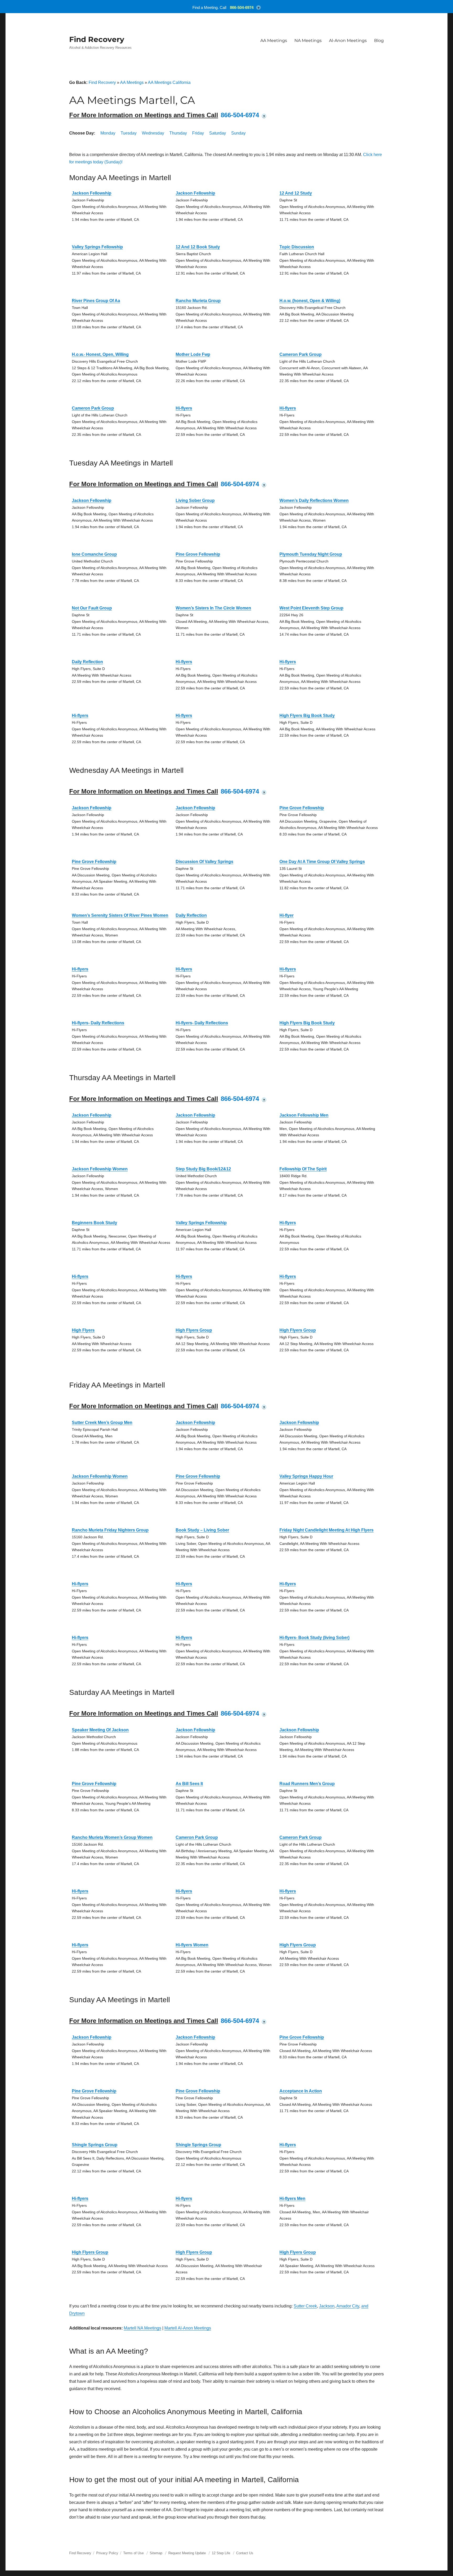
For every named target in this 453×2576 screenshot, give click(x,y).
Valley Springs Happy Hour (306, 1476)
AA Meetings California (169, 82)
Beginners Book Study (95, 1223)
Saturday (218, 133)
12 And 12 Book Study (198, 247)
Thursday (178, 133)
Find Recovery (97, 39)
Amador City (348, 2306)
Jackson (327, 2306)
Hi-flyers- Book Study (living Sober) (314, 1638)
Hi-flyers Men (292, 2199)
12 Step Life (221, 2553)
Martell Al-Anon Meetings (188, 2328)
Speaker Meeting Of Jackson (100, 1730)
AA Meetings (274, 41)
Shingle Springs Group (95, 2145)
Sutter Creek (305, 2306)
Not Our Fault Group (92, 608)
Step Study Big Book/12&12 (203, 1169)
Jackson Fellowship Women (100, 1169)
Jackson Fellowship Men (304, 1115)
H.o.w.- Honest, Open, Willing (100, 354)
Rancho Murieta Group (198, 301)
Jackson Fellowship (92, 193)
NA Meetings (308, 41)
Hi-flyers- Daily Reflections (98, 1023)
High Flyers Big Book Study (307, 716)
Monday (108, 133)
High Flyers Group (194, 1330)
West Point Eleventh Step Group (311, 608)
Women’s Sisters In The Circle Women (213, 608)
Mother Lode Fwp (193, 354)
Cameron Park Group (301, 354)
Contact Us (245, 2553)
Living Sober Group (195, 500)
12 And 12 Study (296, 193)
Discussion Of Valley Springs (204, 862)
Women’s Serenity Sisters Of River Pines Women (120, 915)
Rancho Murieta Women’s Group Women (112, 1837)
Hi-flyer (287, 915)
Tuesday (129, 133)
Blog (379, 41)
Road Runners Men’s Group (307, 1784)
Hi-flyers (184, 408)
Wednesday (153, 133)
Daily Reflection (87, 662)
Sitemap (157, 2553)
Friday (198, 133)
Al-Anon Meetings (348, 41)
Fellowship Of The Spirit (303, 1169)
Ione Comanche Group (94, 554)
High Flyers (83, 1330)
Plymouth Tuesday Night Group (311, 554)
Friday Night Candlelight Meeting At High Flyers (327, 1530)
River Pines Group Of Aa (96, 301)
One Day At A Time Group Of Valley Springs (322, 862)
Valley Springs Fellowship (97, 247)
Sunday (238, 133)
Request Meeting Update (187, 2553)
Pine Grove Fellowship (198, 554)
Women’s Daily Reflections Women (314, 500)
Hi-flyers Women (192, 1945)
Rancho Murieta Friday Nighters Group (110, 1530)
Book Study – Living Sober (202, 1530)
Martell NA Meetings (142, 2328)
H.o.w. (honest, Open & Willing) (310, 301)
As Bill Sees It (189, 1784)
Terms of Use (133, 2553)
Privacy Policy (107, 2553)
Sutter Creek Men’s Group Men (102, 1423)
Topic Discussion (297, 247)
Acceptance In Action (301, 2091)
